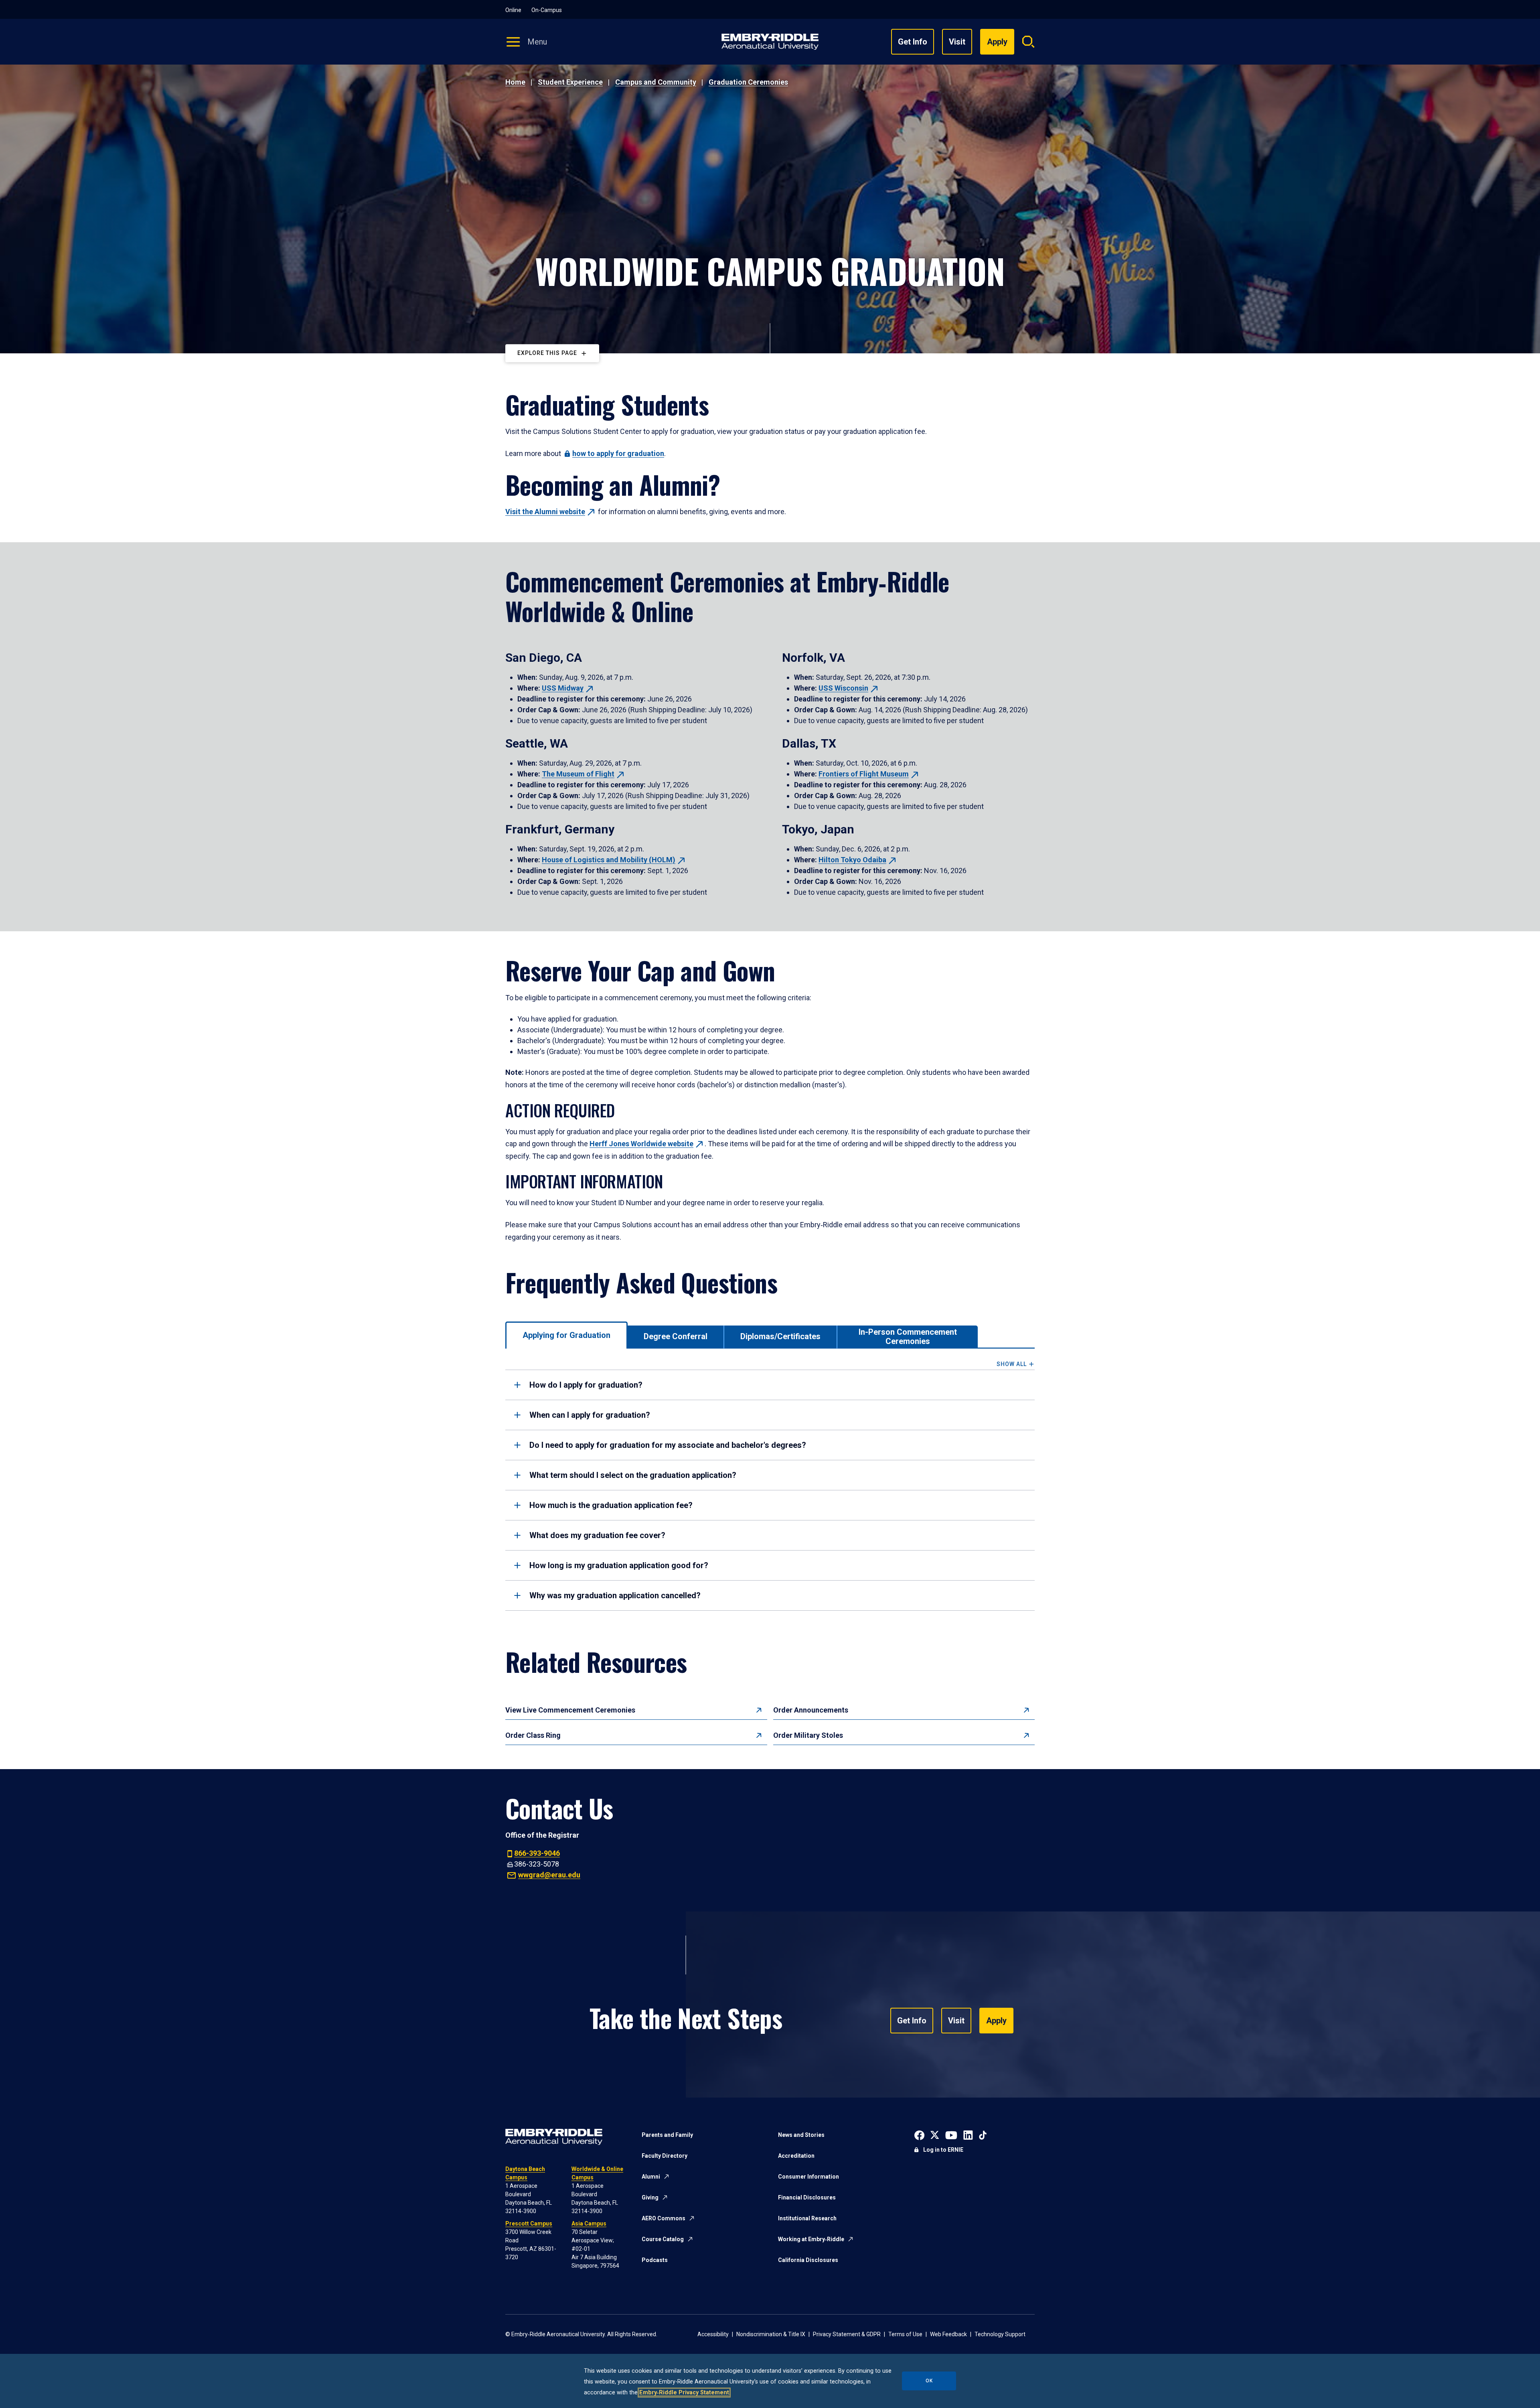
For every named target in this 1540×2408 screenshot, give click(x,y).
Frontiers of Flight (864, 774)
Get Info (913, 42)
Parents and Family (667, 2135)
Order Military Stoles (808, 1735)
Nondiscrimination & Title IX (771, 2334)
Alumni (651, 2177)
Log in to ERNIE (943, 2150)
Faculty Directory (665, 2156)
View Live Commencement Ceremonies (570, 1710)
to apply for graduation (618, 453)
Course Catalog (663, 2239)
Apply (996, 2021)
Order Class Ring (533, 1735)
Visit (957, 42)
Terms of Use (905, 2334)
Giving (650, 2197)
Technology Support (1000, 2334)
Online (513, 10)
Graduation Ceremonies (748, 82)
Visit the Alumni (545, 512)
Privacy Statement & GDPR (847, 2334)
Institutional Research (807, 2218)
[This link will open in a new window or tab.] (919, 2134)
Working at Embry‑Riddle (811, 2239)
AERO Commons (664, 2218)
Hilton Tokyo (852, 860)
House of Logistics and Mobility (609, 860)
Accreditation (796, 2156)
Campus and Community (656, 82)
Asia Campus (589, 2224)
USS (563, 688)
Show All (1012, 1364)
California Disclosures (808, 2260)
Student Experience (570, 82)
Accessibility (713, 2334)
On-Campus (547, 10)
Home (515, 82)
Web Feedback (948, 2334)
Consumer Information (808, 2177)
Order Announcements (811, 1710)
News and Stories (801, 2135)
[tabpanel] (770, 1486)
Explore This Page (547, 353)
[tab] (566, 1335)
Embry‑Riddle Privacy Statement (684, 2393)
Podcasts (655, 2260)
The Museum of (578, 774)
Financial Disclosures (807, 2197)
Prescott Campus (529, 2224)
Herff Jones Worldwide (641, 1144)
